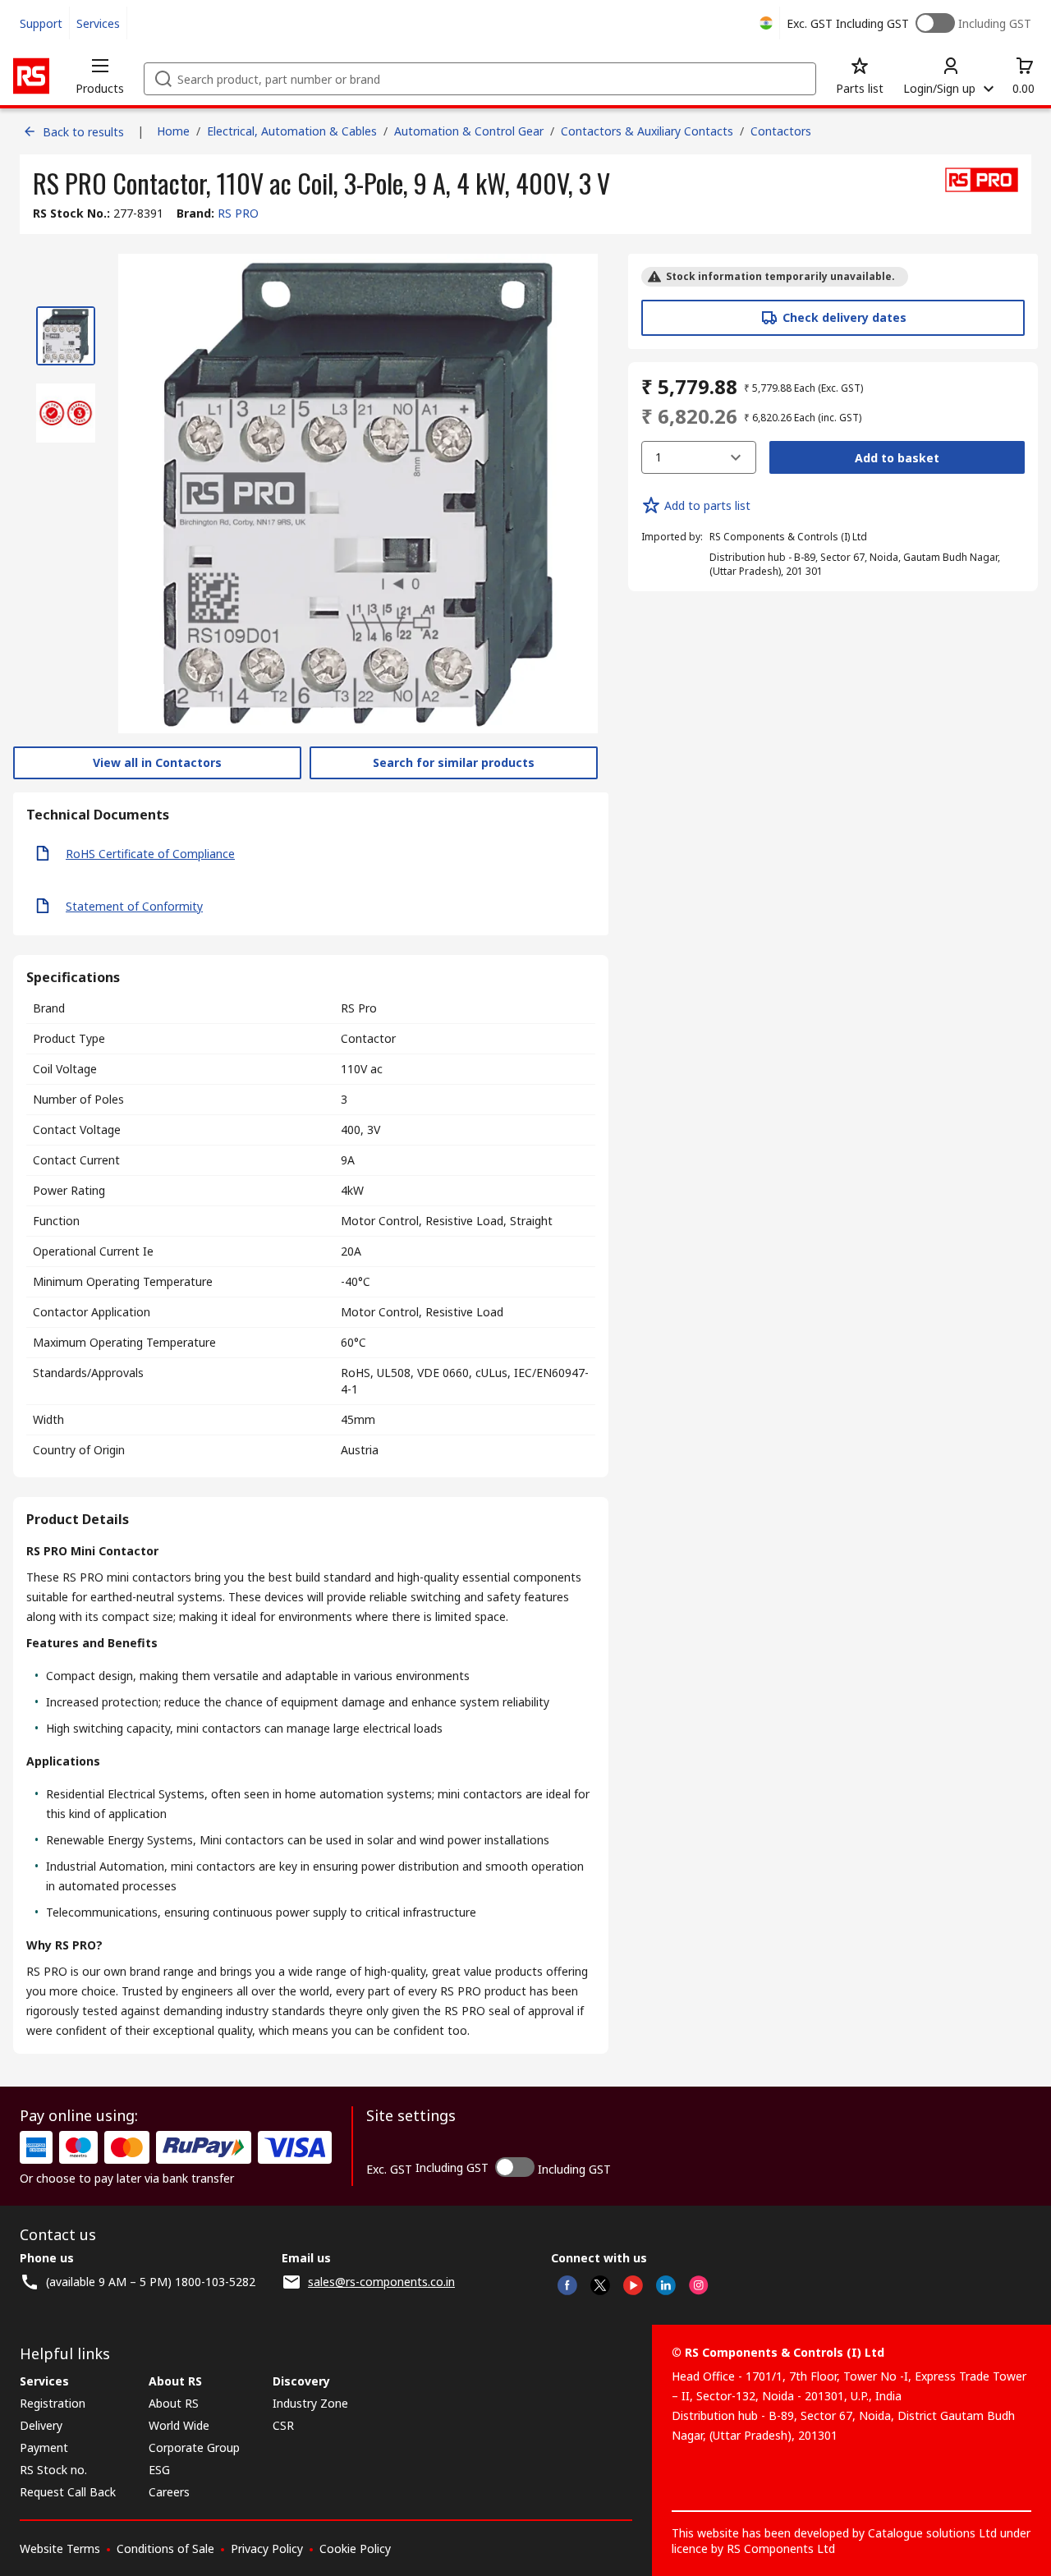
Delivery (41, 2425)
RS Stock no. (53, 2470)
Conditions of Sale (165, 2548)
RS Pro (359, 1008)
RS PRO (238, 213)
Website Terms (60, 2548)
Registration (53, 2403)
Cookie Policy (355, 2548)
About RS (174, 2403)
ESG (159, 2470)
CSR (283, 2425)
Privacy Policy (267, 2548)
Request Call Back (68, 2492)
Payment (44, 2447)
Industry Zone (310, 2403)
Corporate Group (194, 2447)
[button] (100, 76)
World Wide (179, 2425)
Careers (169, 2492)
